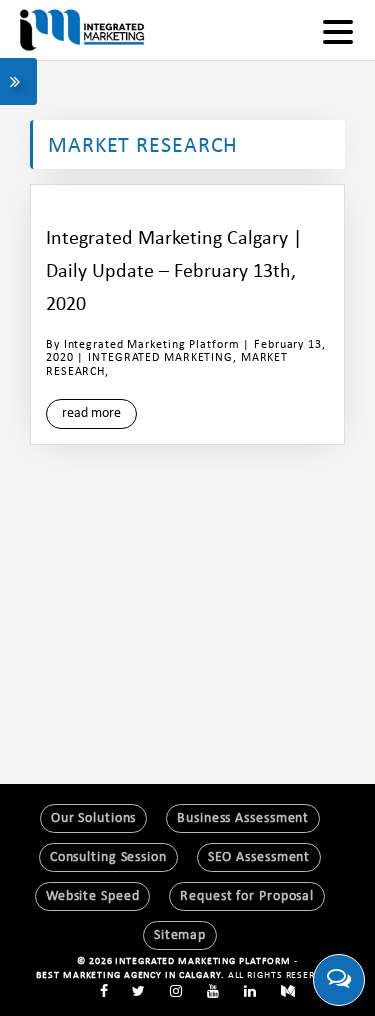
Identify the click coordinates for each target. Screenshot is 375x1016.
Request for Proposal (247, 896)
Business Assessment (243, 818)
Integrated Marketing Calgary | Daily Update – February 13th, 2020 (174, 272)
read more (91, 413)
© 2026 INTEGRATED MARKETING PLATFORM (185, 961)
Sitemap (180, 935)
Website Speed (93, 896)
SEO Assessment (259, 857)
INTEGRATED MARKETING (160, 358)
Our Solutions (94, 818)
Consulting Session (108, 857)
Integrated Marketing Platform (152, 345)
